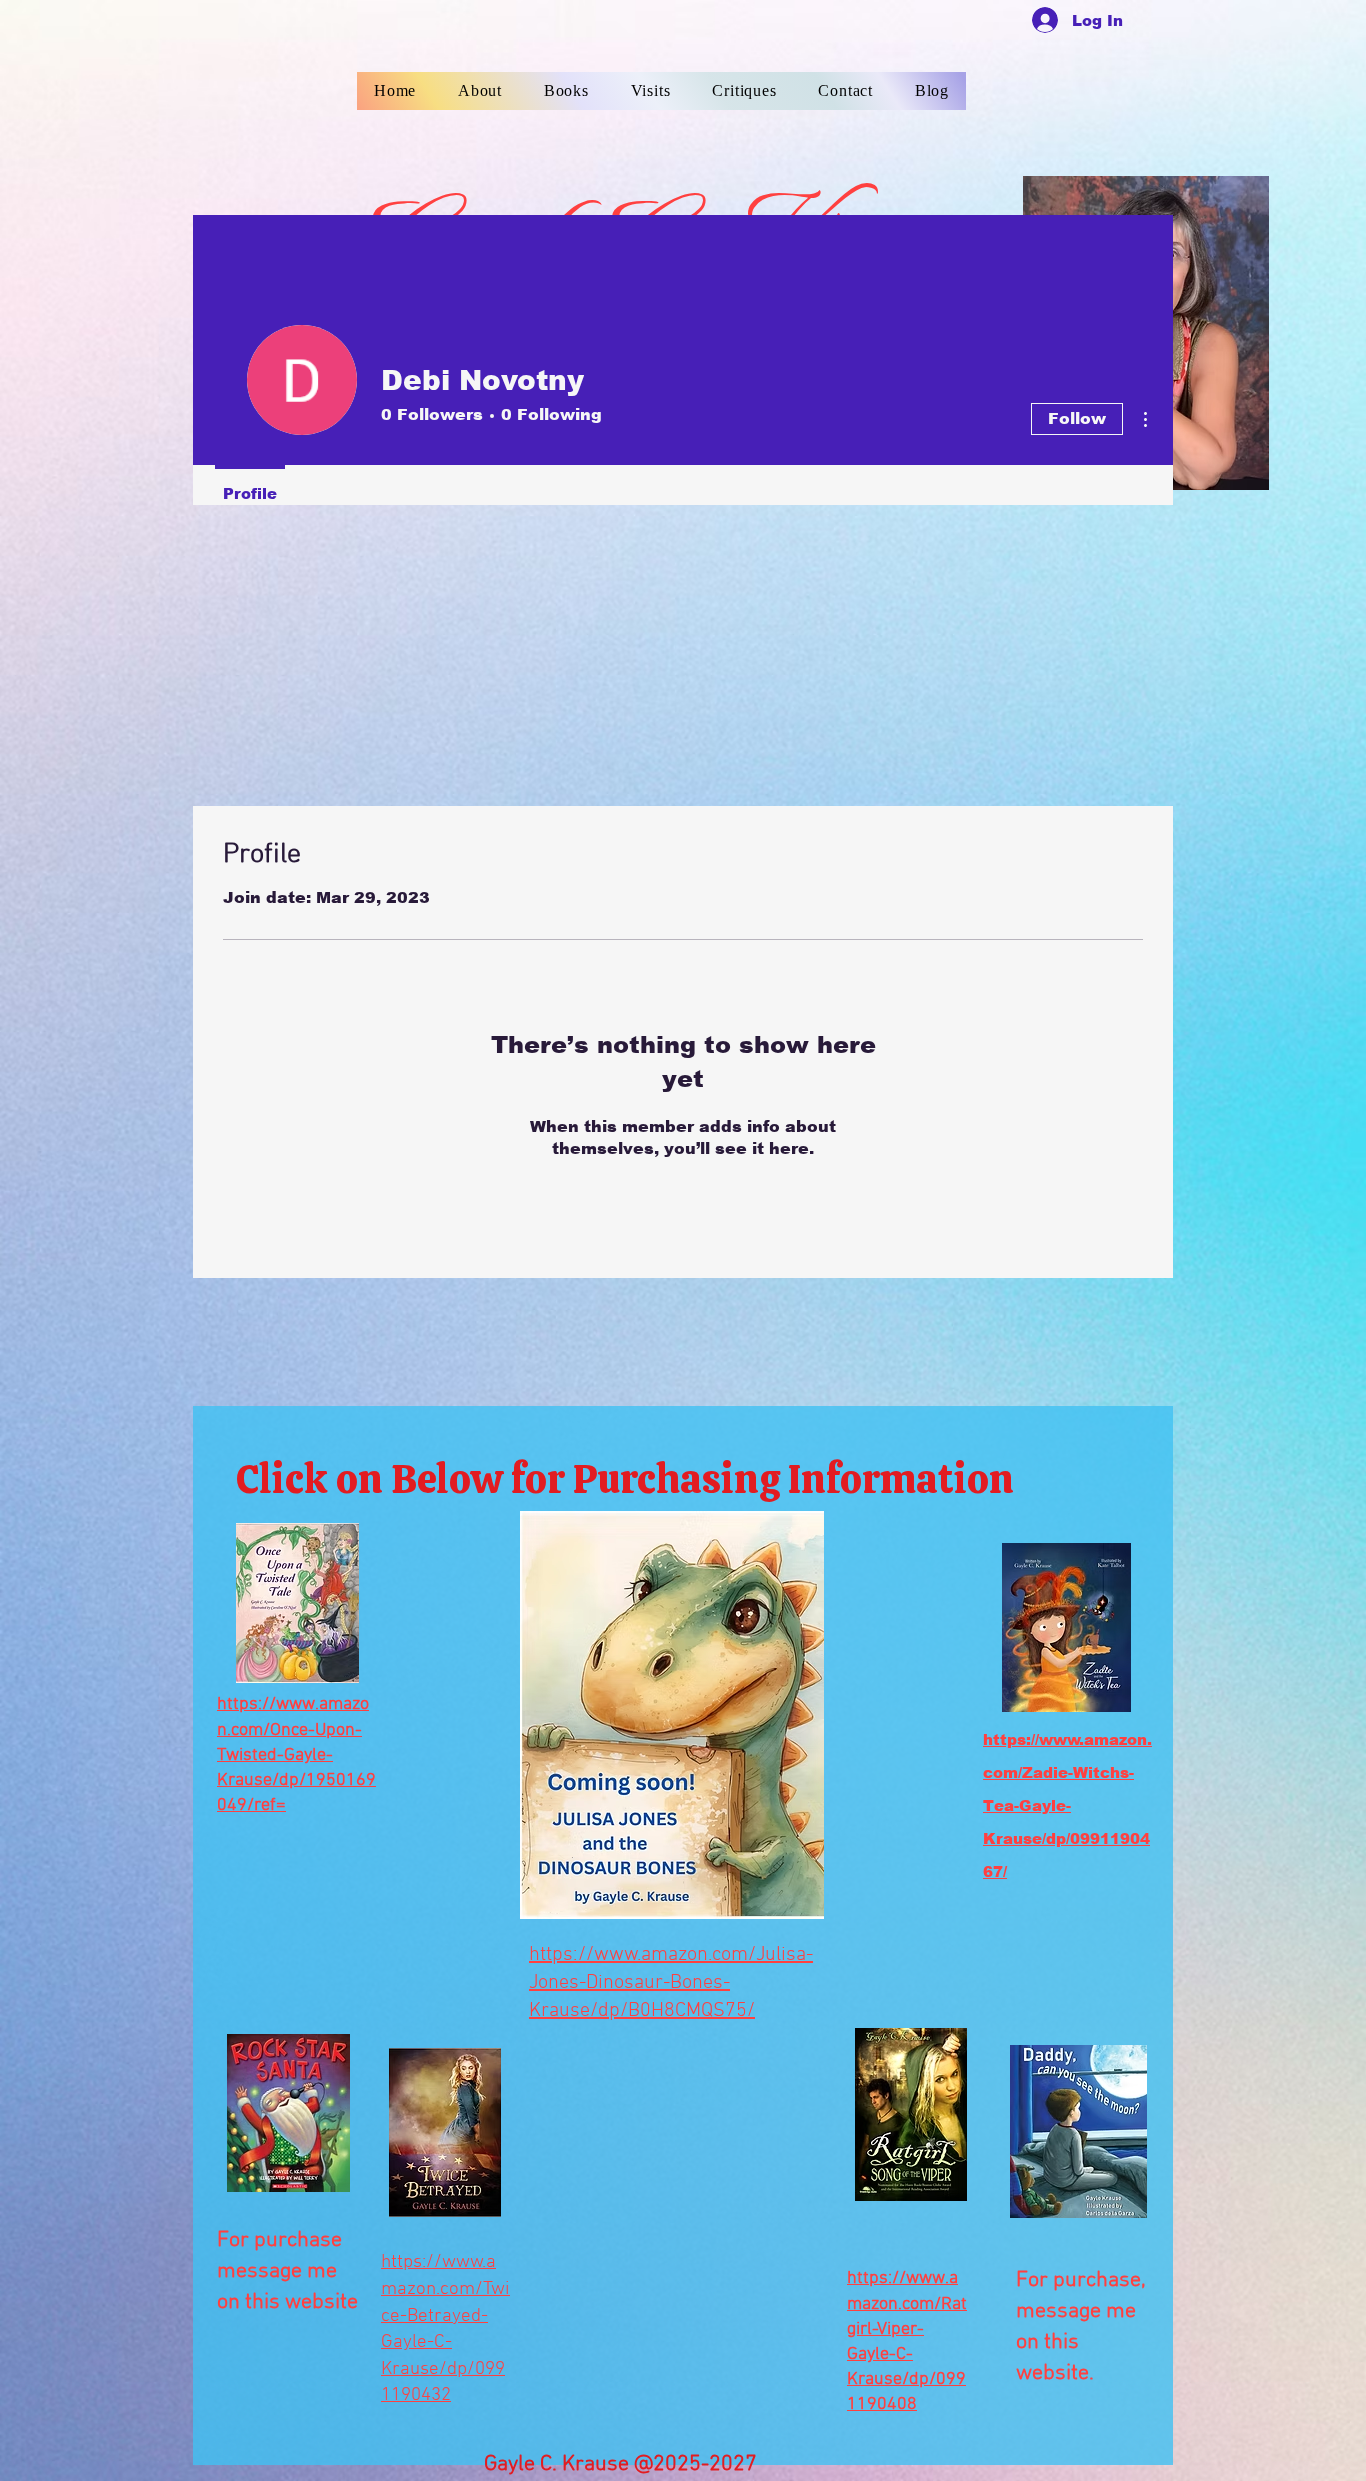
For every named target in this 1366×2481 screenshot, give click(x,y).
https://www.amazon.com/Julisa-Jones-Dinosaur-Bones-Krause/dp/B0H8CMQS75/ (671, 1983)
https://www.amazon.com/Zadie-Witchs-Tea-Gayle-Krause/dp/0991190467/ (1067, 1805)
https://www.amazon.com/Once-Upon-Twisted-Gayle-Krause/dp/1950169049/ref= (296, 1755)
